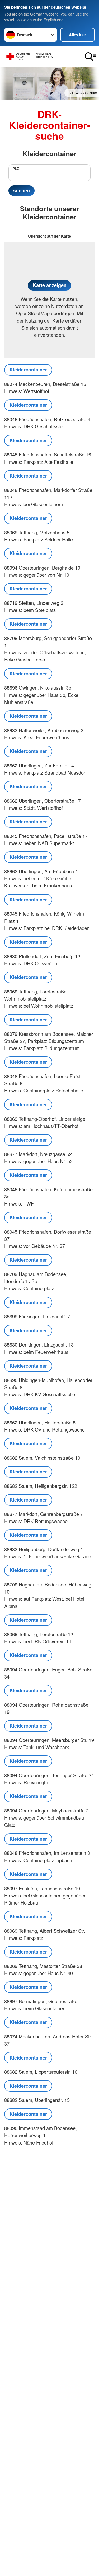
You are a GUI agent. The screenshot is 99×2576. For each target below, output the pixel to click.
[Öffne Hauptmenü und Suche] (91, 57)
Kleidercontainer (28, 370)
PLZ (16, 169)
